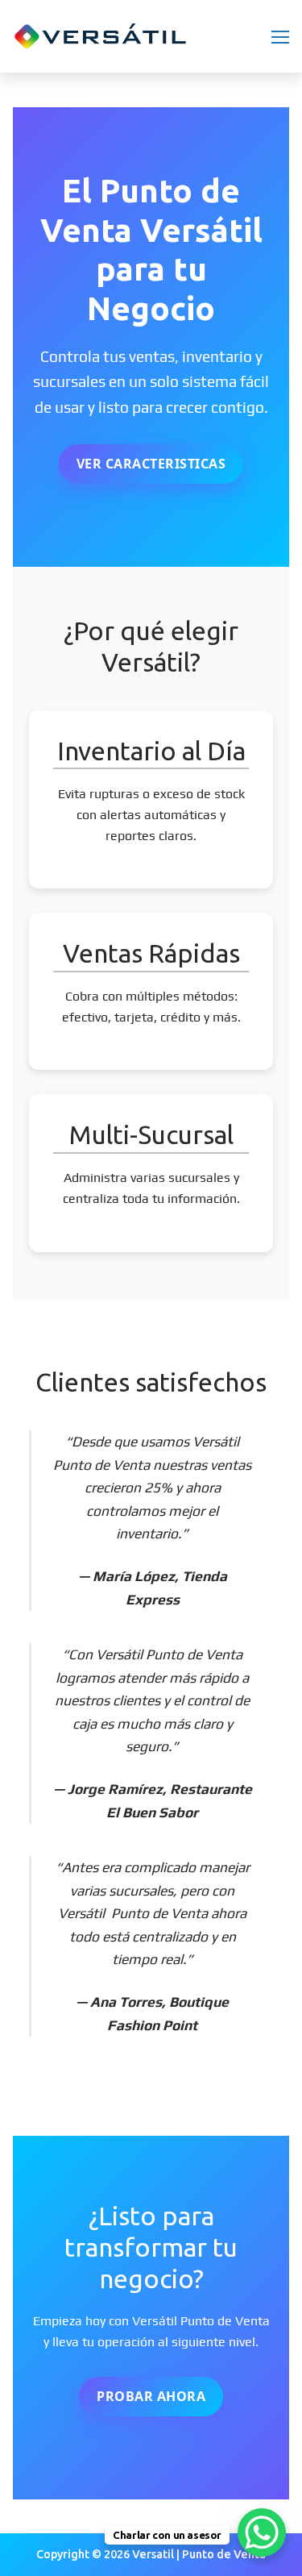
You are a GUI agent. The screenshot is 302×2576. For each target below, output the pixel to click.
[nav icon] (280, 36)
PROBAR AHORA (151, 2396)
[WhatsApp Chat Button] (262, 2532)
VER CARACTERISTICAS (151, 464)
